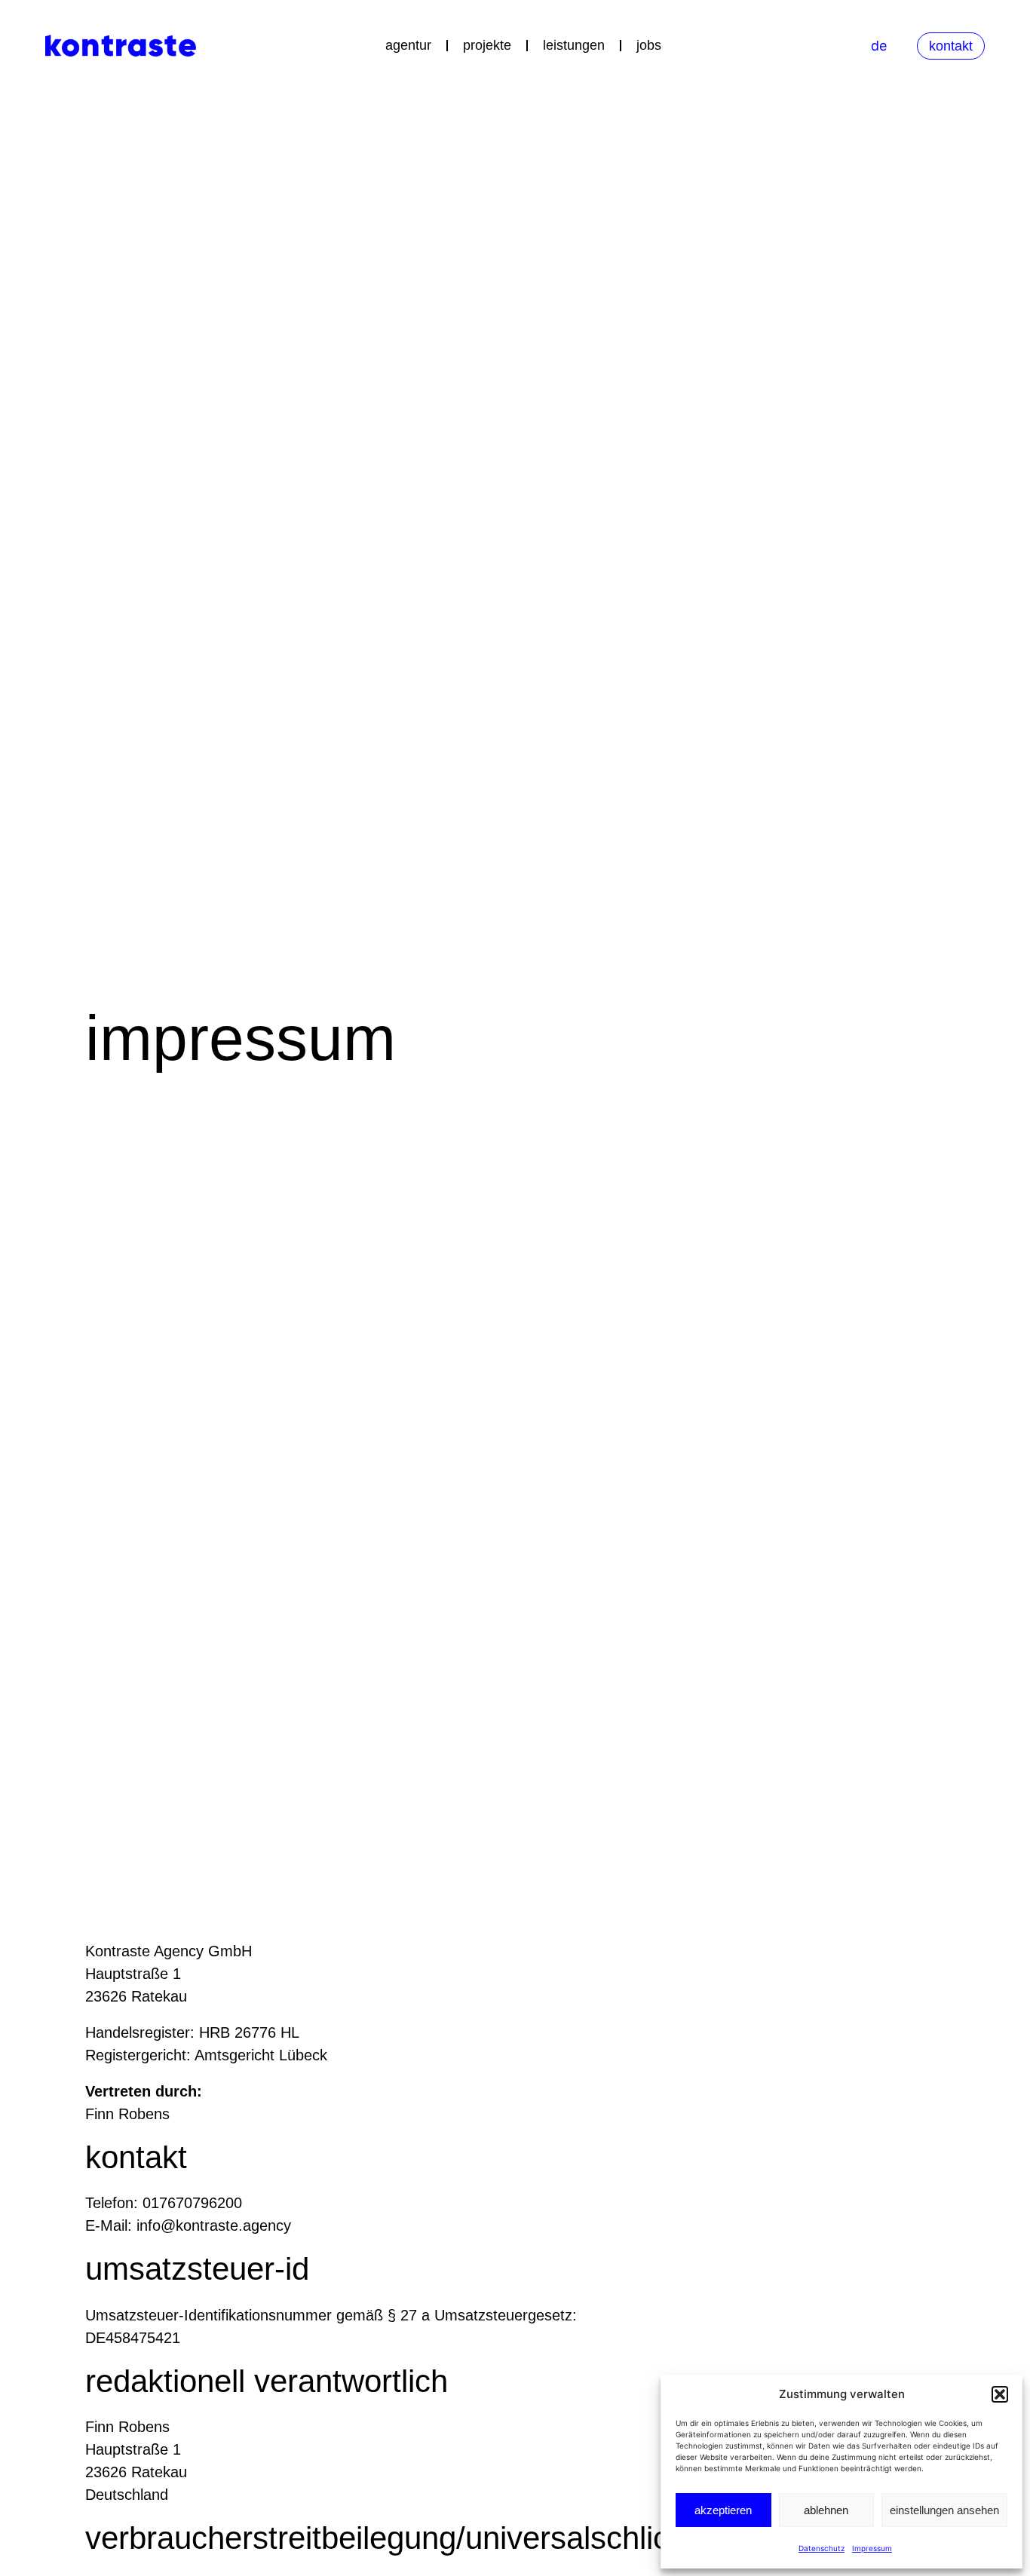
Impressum (872, 2548)
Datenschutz (822, 2548)
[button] (1000, 2394)
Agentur (408, 45)
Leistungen (574, 45)
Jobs (649, 45)
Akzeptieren (723, 2510)
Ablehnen (826, 2510)
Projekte (487, 45)
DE (879, 46)
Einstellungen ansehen (944, 2510)
